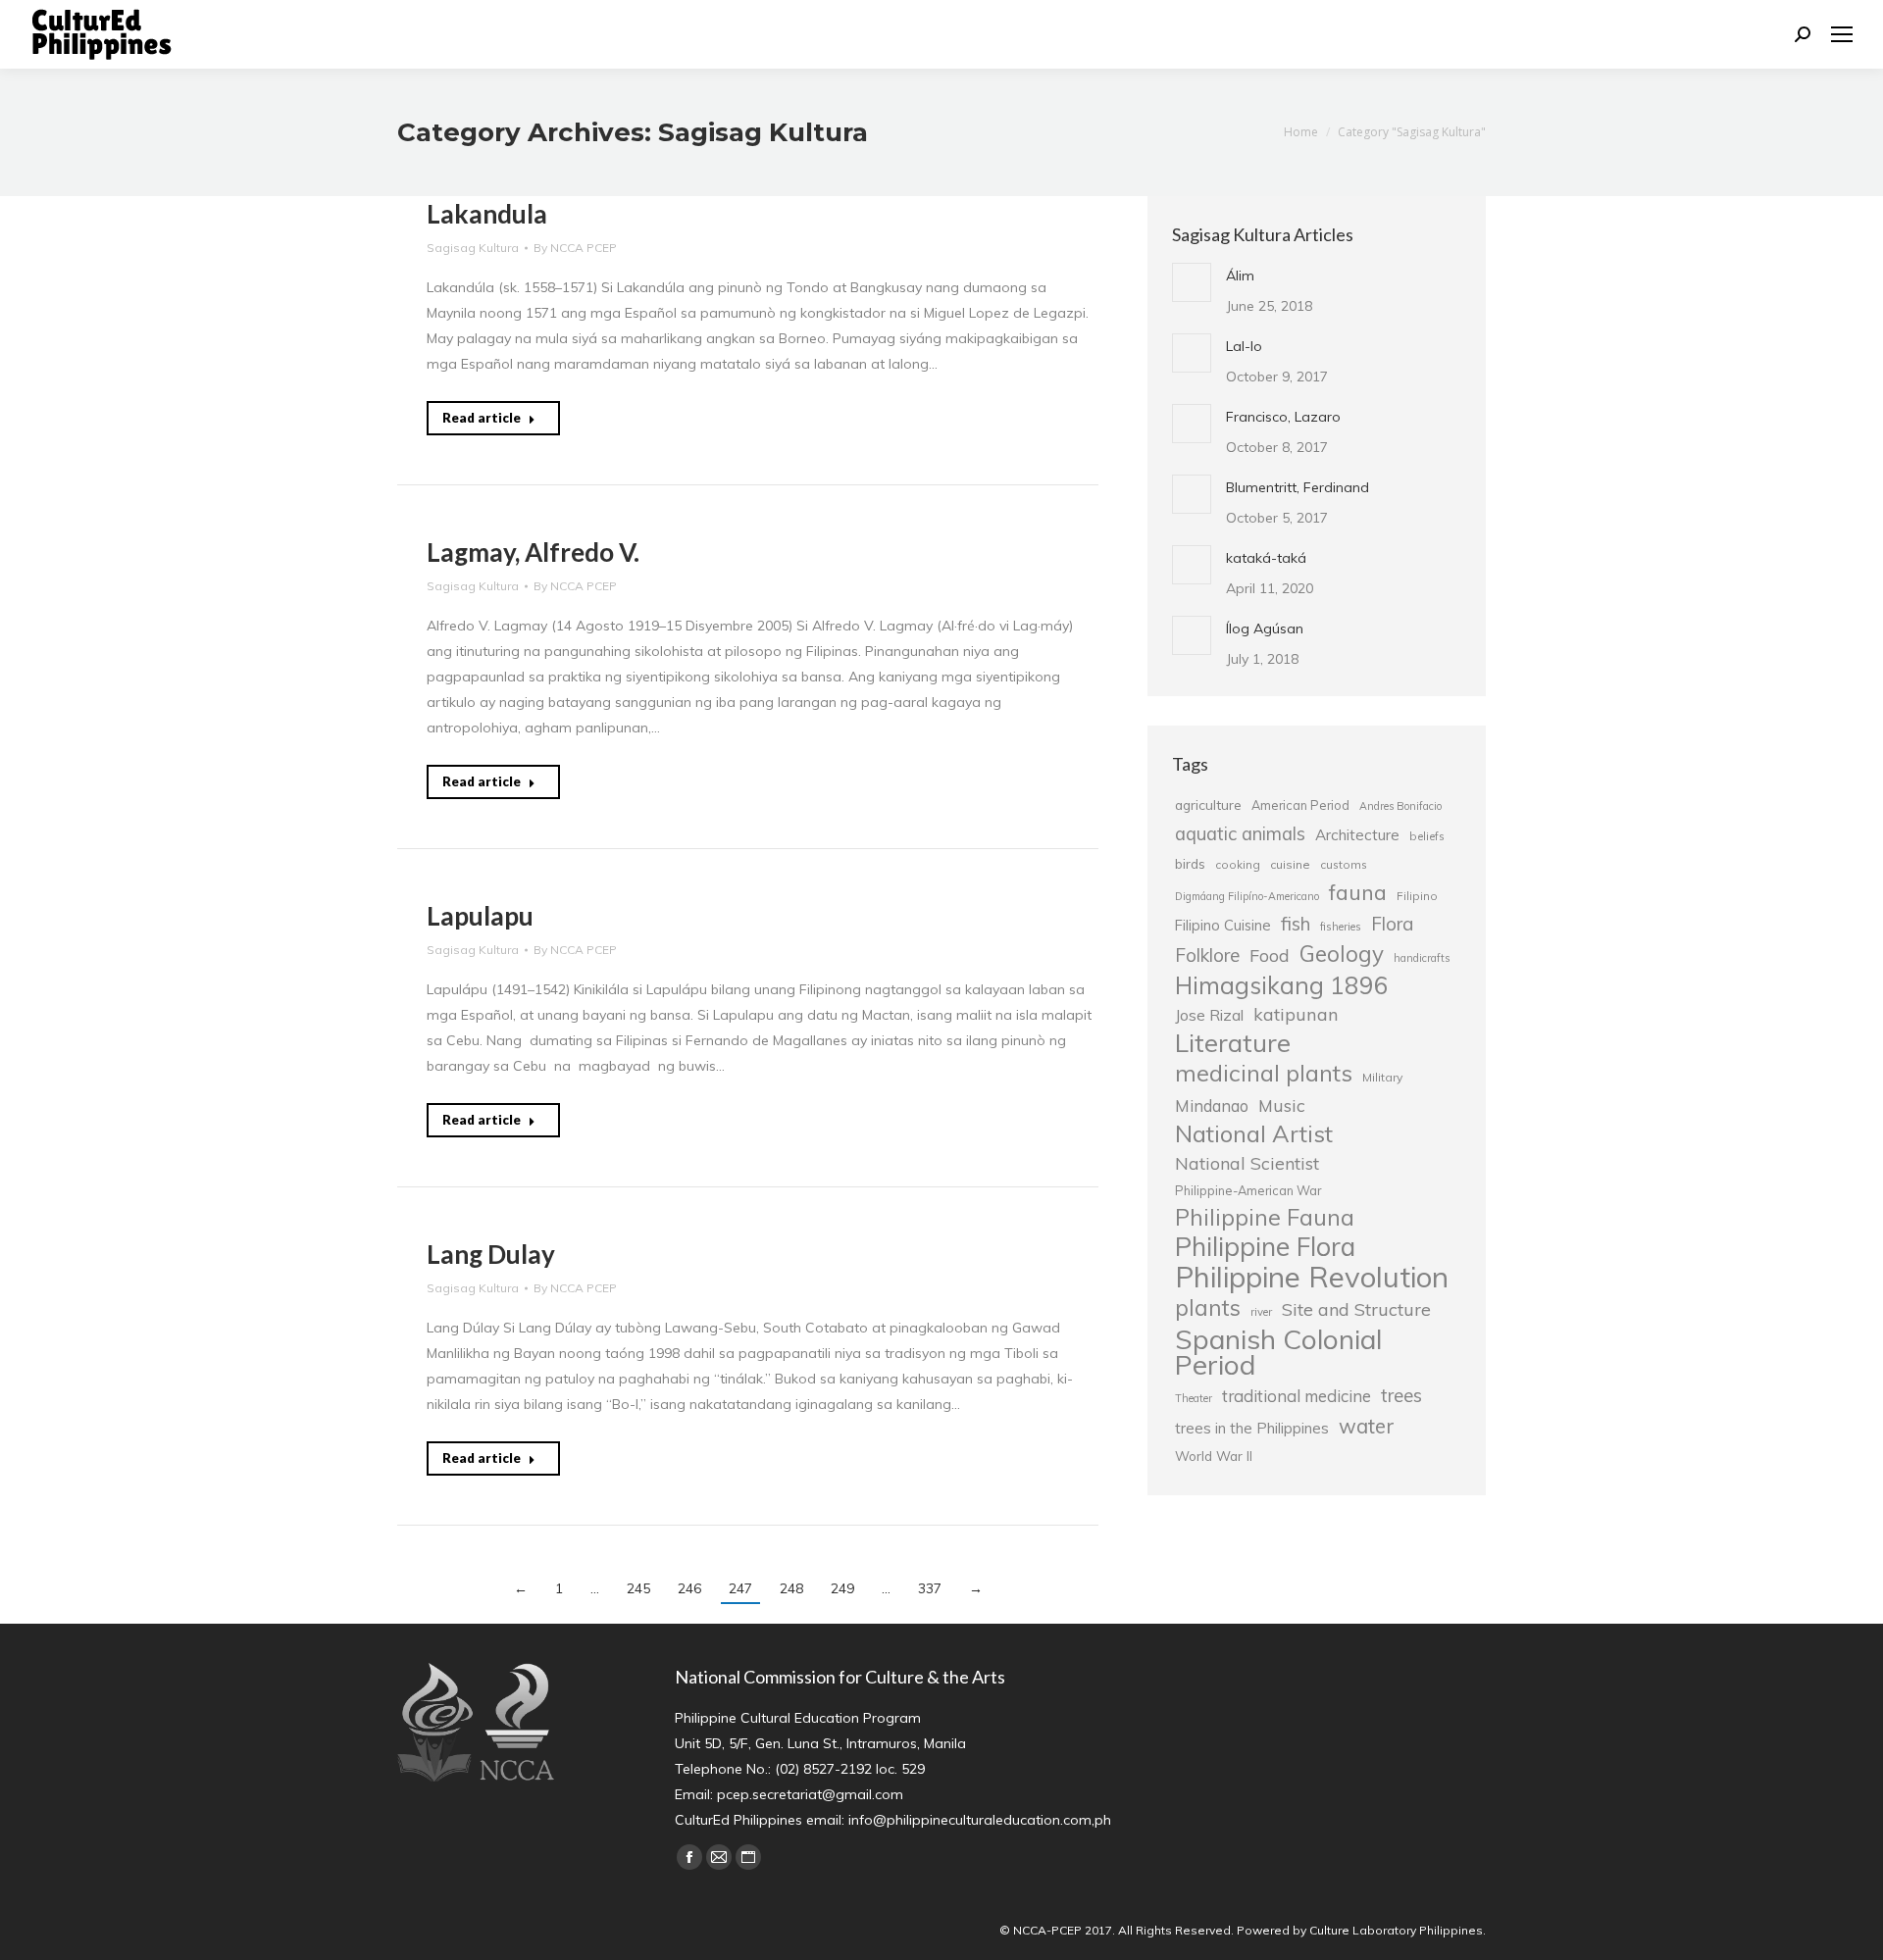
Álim (1240, 276)
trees (1401, 1395)
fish (1296, 924)
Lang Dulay (491, 1254)
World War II (1214, 1456)
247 (740, 1588)
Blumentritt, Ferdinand (1298, 487)
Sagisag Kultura (473, 248)
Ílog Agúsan (1265, 628)
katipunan (1296, 1014)
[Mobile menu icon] (1842, 34)
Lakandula (487, 214)
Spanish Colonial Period (1278, 1352)
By (575, 248)
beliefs (1427, 836)
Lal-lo (1244, 346)
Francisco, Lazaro (1283, 417)
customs (1344, 864)
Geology (1342, 954)
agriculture (1208, 804)
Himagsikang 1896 (1282, 985)
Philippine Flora (1265, 1246)
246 (689, 1588)
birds (1190, 863)
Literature (1233, 1042)
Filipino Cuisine (1223, 925)
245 (638, 1588)
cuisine (1290, 864)
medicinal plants (1264, 1073)
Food (1270, 955)
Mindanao (1212, 1106)
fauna (1358, 892)
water (1367, 1426)
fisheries (1341, 927)
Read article (482, 418)
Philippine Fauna (1265, 1218)
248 (791, 1588)
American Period (1300, 805)
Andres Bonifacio (1400, 806)
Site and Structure (1356, 1309)
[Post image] (1192, 282)
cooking (1238, 864)
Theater (1194, 1398)
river (1261, 1312)
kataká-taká (1266, 558)
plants (1208, 1308)
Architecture (1357, 835)
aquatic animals (1240, 833)
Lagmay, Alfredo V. (533, 552)
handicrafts (1422, 958)
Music (1282, 1105)
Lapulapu (480, 916)
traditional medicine (1297, 1396)
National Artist (1254, 1133)
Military (1382, 1077)
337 (930, 1588)
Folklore (1207, 955)
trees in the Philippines (1252, 1428)
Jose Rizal (1209, 1015)
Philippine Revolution (1312, 1277)
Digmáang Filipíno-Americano (1247, 896)
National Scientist (1247, 1163)
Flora (1392, 924)
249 (842, 1588)
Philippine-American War (1248, 1190)
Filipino (1417, 896)
